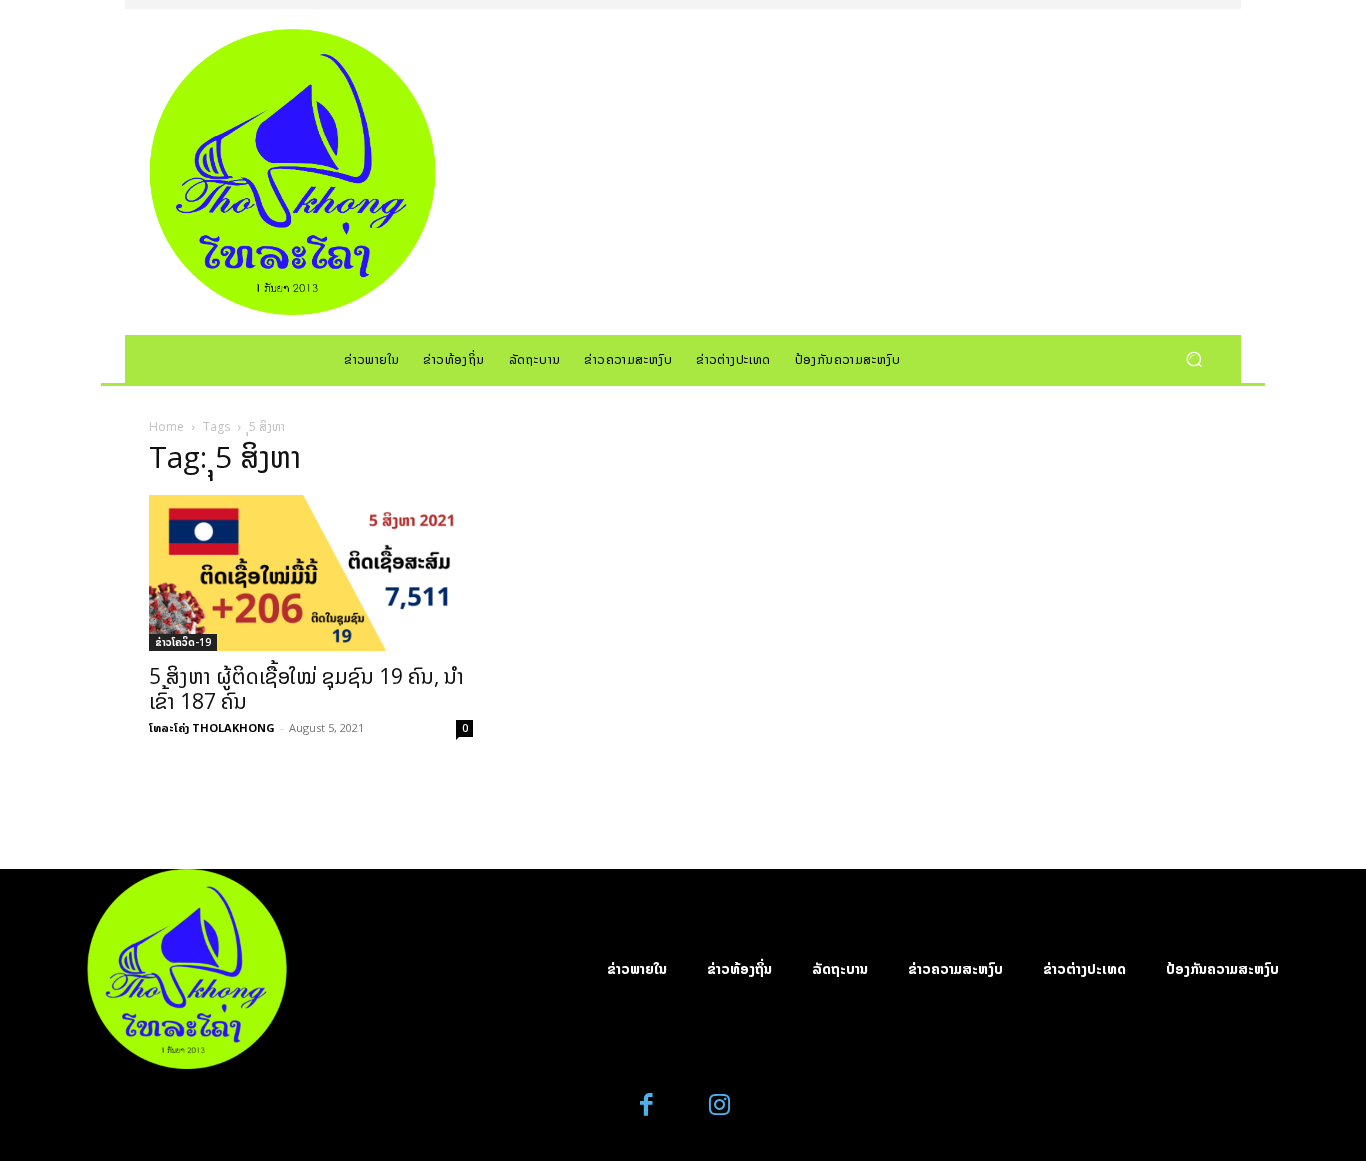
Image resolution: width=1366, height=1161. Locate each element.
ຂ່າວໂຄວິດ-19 (183, 642)
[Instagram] (719, 1105)
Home (166, 426)
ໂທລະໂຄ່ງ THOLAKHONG (212, 727)
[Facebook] (647, 1105)
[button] (1193, 358)
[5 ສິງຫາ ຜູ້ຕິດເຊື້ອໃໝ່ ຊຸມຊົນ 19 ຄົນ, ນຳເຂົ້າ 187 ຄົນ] (311, 573)
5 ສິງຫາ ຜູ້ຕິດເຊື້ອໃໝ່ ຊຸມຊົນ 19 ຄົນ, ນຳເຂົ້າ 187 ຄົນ (306, 688)
